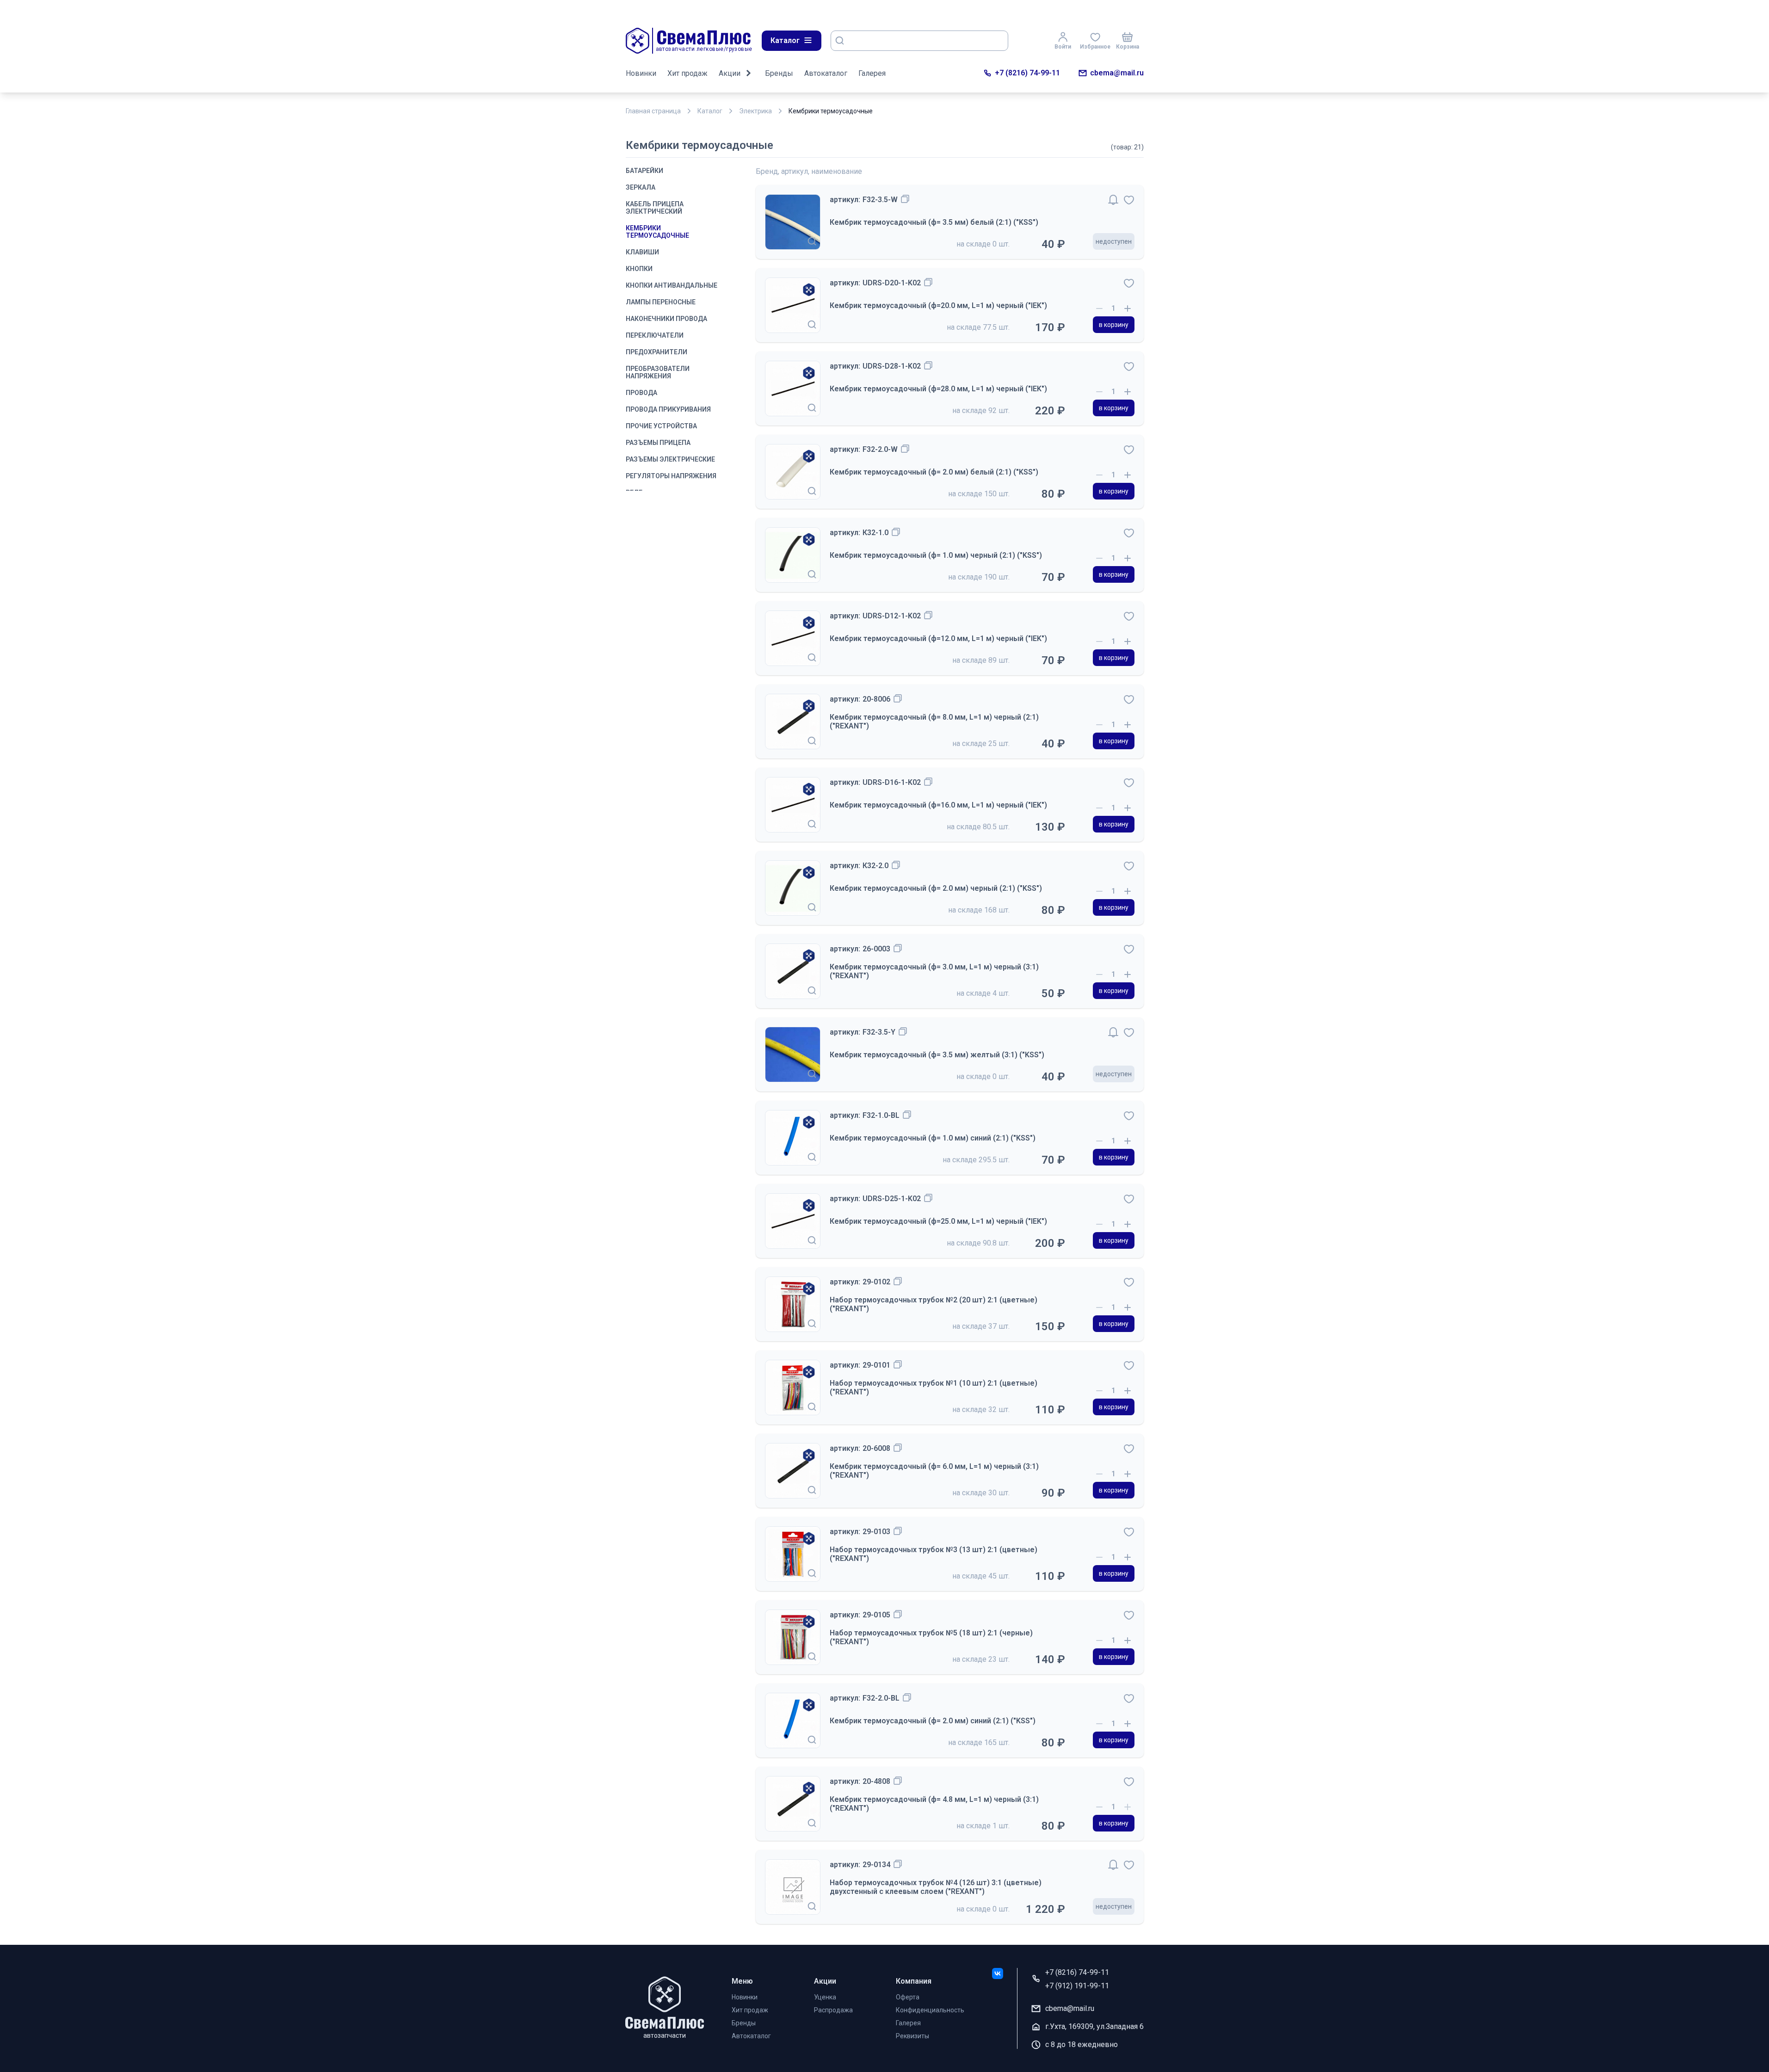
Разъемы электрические (670, 459)
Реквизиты (912, 2036)
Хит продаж (687, 73)
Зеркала (641, 187)
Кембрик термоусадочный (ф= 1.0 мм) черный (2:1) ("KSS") (936, 555)
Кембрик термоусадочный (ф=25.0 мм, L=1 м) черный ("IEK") (938, 1221)
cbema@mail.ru (1117, 73)
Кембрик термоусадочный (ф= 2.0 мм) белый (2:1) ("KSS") (934, 472)
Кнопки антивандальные (672, 285)
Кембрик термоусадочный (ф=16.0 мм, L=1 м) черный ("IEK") (938, 805)
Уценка (825, 1997)
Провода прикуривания (668, 409)
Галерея (872, 73)
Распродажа (833, 2010)
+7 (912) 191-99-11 (1077, 1986)
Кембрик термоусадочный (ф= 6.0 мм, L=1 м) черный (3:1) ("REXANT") (934, 1471)
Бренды (779, 73)
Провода (641, 393)
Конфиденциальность (930, 2010)
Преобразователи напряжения (658, 372)
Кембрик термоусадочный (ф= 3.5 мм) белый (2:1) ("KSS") (934, 222)
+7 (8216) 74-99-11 (1027, 73)
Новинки (641, 73)
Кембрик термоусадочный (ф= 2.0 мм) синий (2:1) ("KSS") (933, 1721)
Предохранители (656, 352)
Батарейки (644, 171)
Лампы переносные (661, 302)
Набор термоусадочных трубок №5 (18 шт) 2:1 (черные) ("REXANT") (931, 1637)
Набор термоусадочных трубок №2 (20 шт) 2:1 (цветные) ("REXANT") (934, 1304)
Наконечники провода (666, 319)
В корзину (1114, 325)
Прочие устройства (661, 426)
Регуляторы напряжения (671, 476)
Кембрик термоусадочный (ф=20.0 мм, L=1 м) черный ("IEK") (938, 305)
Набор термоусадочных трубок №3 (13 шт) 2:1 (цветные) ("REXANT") (934, 1554)
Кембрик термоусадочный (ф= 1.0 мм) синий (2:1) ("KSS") (933, 1138)
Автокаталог (826, 73)
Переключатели (655, 335)
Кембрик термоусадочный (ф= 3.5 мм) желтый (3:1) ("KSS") (937, 1055)
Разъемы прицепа (658, 443)
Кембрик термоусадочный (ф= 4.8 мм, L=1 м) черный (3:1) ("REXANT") (934, 1804)
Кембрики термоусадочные (657, 232)
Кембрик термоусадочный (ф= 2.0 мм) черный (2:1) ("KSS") (936, 888)
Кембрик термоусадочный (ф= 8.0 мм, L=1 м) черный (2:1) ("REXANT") (934, 721)
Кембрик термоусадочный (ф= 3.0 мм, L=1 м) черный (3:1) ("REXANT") (934, 971)
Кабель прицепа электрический (655, 208)
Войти (1063, 47)
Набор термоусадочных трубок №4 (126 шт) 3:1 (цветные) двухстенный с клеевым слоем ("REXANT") (936, 1887)
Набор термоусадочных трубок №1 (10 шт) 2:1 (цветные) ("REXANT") (934, 1387)
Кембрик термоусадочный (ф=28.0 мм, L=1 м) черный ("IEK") (938, 389)
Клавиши (642, 252)
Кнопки (639, 269)
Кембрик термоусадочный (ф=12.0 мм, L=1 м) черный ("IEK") (938, 638)
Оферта (908, 1997)
